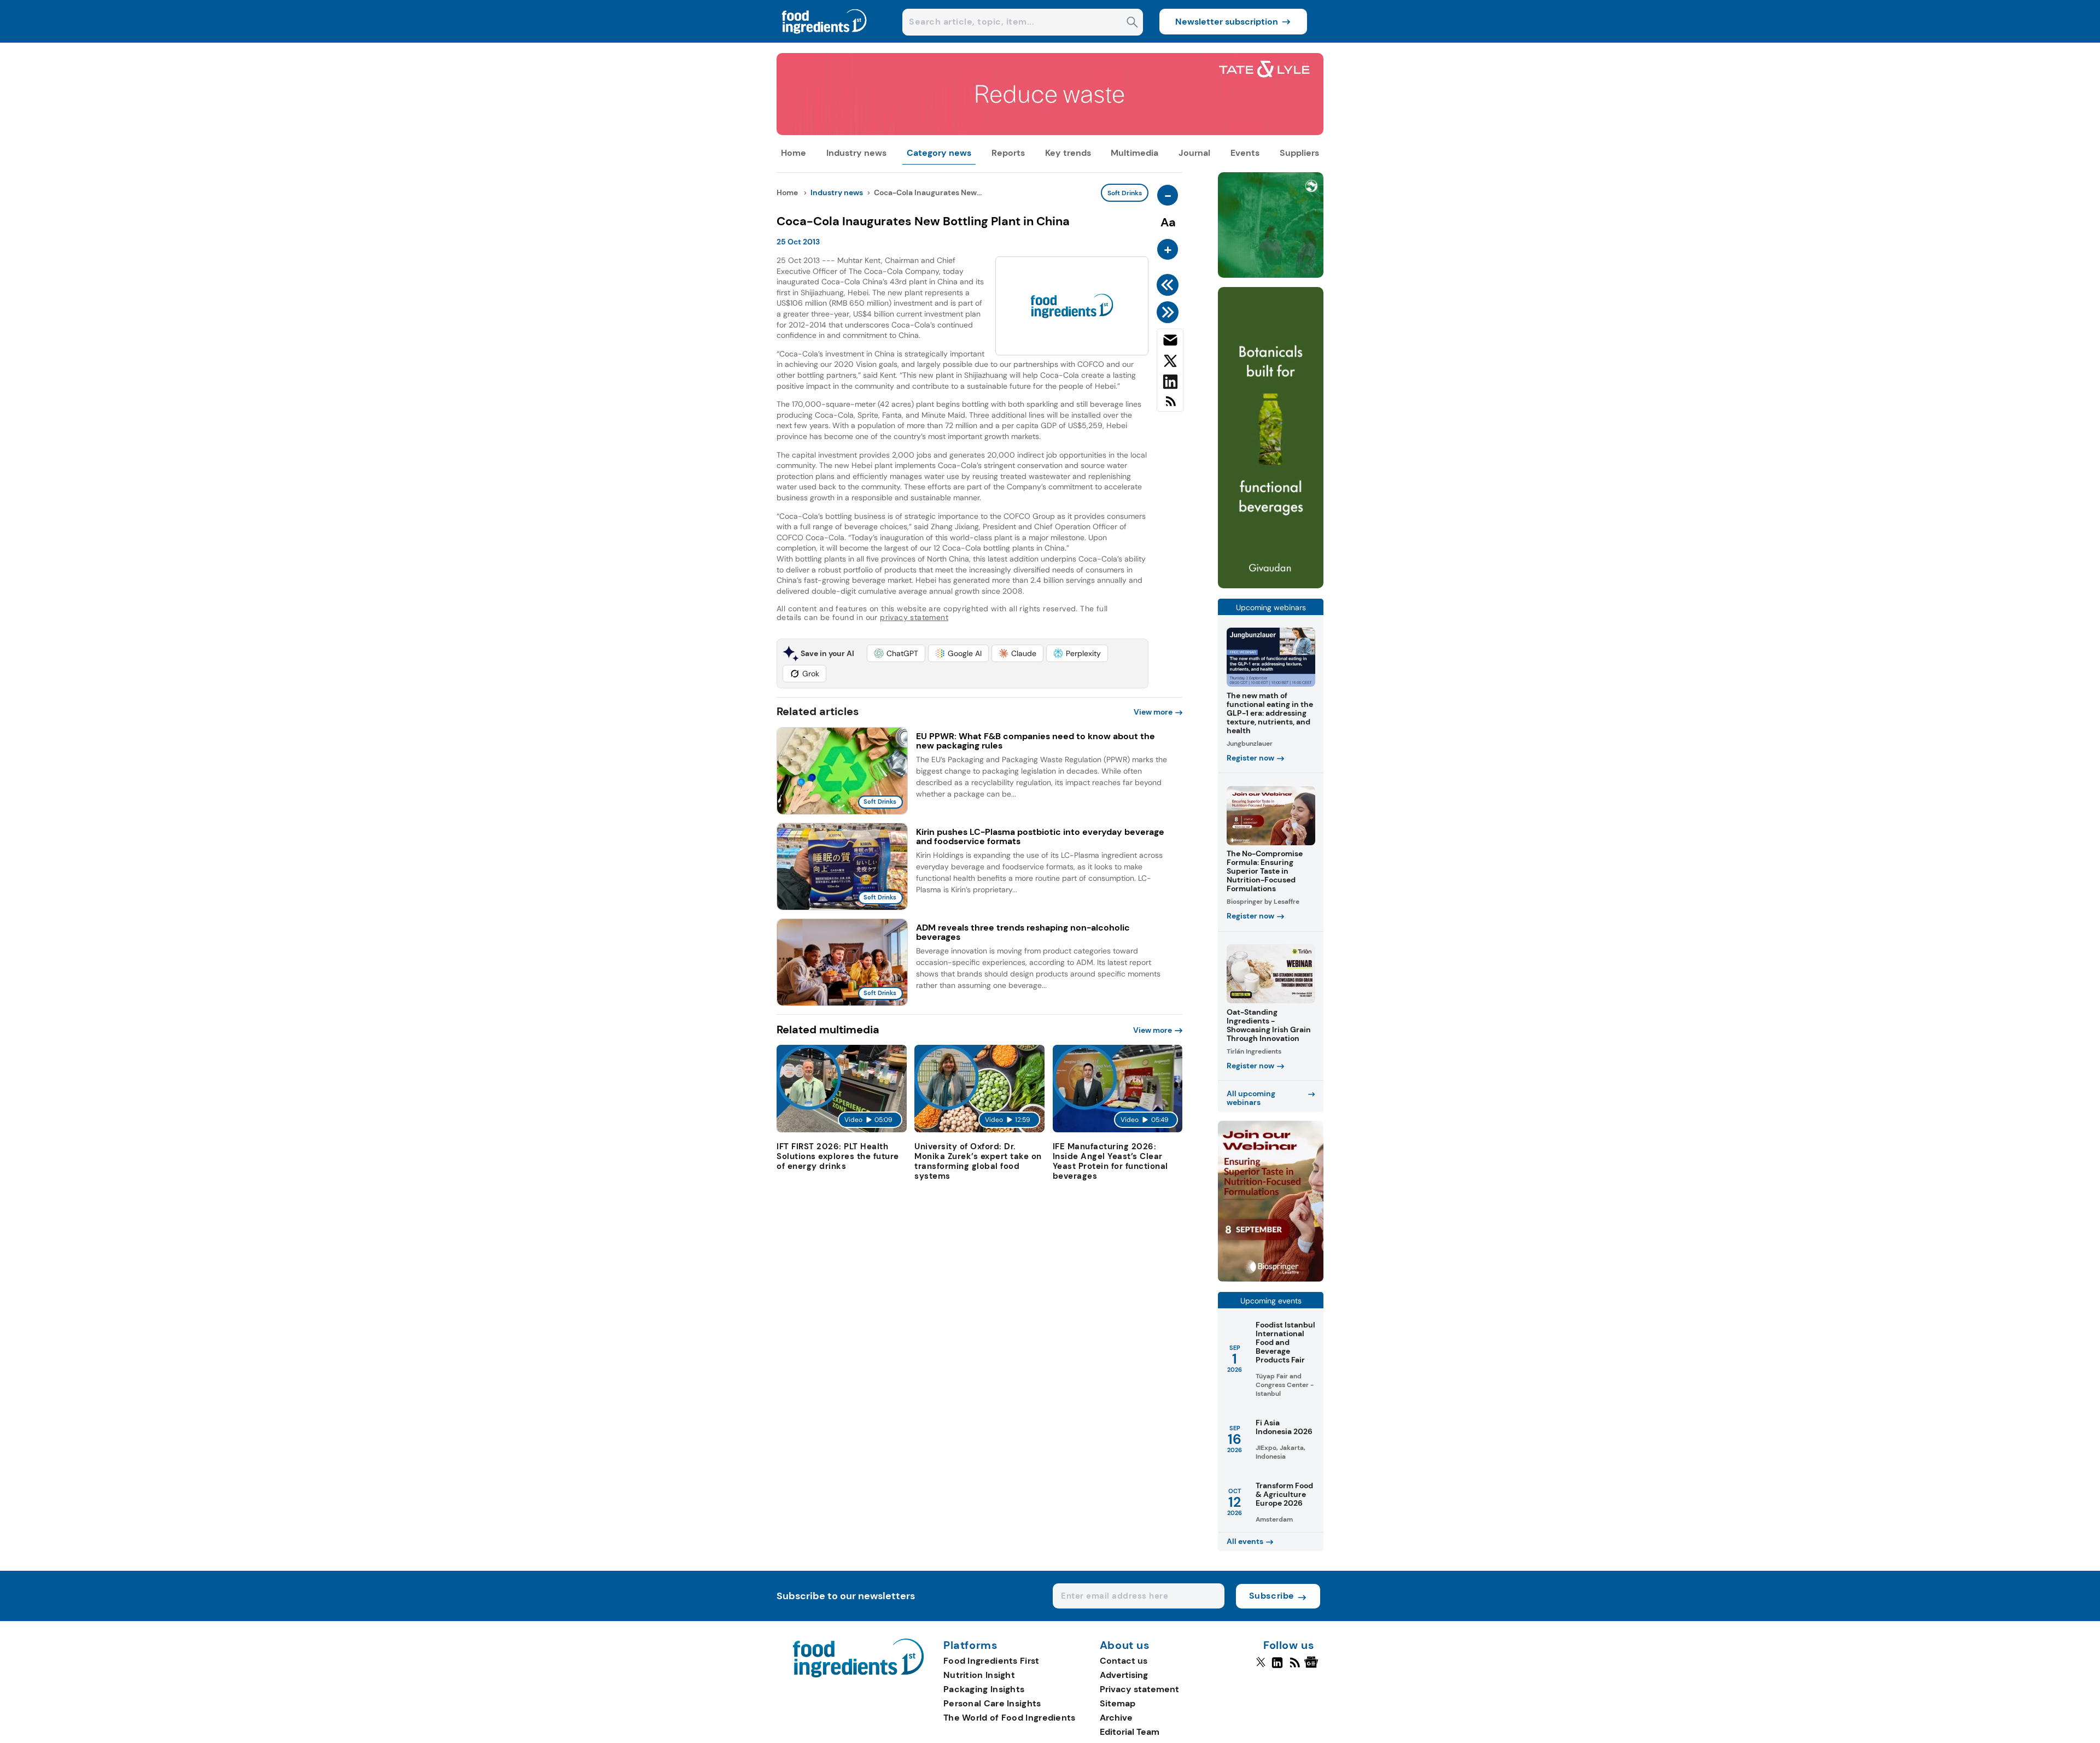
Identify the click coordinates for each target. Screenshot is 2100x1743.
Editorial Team (1130, 1732)
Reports (1008, 153)
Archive (1116, 1718)
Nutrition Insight (979, 1675)
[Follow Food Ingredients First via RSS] (1295, 1667)
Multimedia (1134, 153)
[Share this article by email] (1170, 342)
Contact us (1124, 1661)
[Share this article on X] (1170, 363)
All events (1245, 1541)
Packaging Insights (984, 1689)
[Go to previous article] (1169, 285)
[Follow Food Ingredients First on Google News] (1313, 1667)
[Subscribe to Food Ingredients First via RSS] (1170, 405)
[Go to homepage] (858, 1674)
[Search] (1132, 23)
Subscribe (1272, 1596)
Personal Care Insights (992, 1703)
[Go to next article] (1169, 312)
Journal (1194, 153)
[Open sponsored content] (1050, 132)
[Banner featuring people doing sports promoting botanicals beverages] (1271, 585)
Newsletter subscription (1227, 22)
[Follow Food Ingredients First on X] (1261, 1667)
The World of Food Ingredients (1010, 1718)
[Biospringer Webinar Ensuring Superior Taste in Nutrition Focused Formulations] (1271, 1279)
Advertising (1124, 1675)
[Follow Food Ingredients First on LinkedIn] (1277, 1667)
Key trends (1068, 153)
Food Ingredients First (991, 1661)
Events (1245, 153)
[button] (896, 653)
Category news (939, 153)
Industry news (856, 153)
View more (1153, 712)
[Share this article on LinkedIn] (1170, 384)
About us (1125, 1646)
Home (794, 153)
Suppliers (1299, 153)
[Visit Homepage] (825, 40)
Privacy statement (1139, 1689)
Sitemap (1118, 1703)
